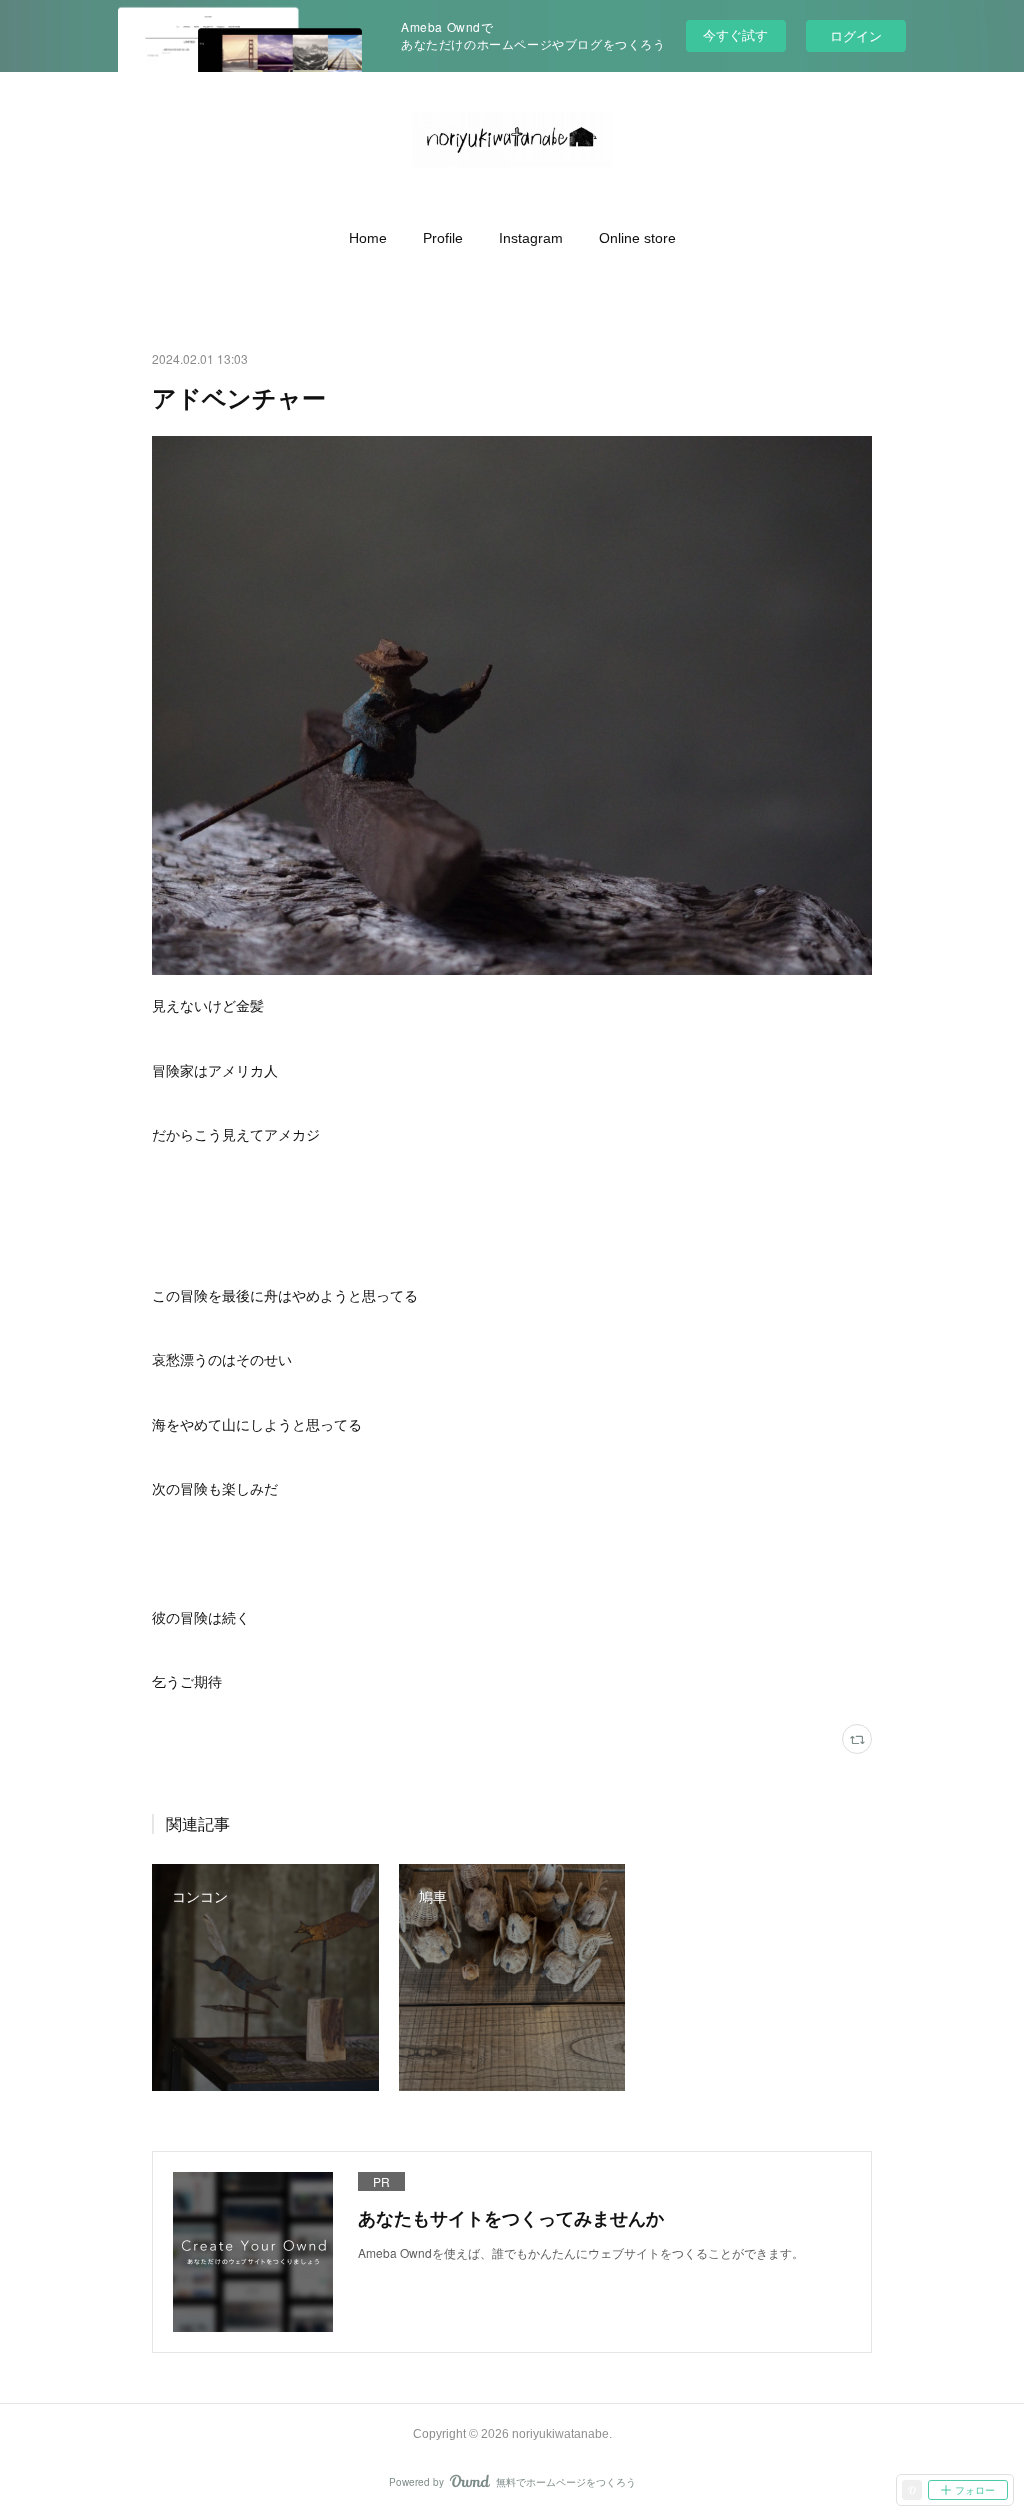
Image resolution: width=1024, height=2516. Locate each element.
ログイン (856, 35)
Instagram (531, 238)
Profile (443, 238)
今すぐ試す (735, 34)
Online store (637, 238)
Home (368, 238)
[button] (368, 238)
